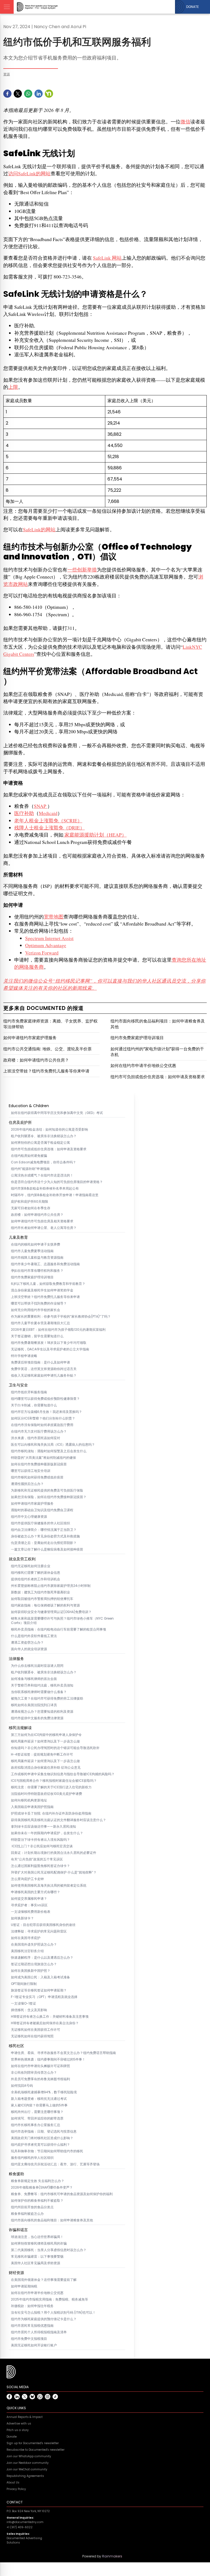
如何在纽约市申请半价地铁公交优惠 (37, 2293)
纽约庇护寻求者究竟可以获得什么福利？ (40, 2145)
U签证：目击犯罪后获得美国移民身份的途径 (43, 1925)
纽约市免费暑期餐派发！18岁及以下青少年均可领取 (49, 1343)
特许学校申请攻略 (24, 1356)
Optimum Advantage (46, 945)
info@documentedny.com (25, 2522)
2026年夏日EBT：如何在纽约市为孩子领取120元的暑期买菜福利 (58, 1330)
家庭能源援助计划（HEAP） (95, 835)
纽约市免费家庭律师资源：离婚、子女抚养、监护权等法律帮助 (50, 1024)
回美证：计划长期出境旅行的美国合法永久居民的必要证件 (54, 1853)
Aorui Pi (78, 27)
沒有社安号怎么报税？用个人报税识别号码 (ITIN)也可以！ (53, 2313)
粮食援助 (16, 2174)
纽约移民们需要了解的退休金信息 (36, 1573)
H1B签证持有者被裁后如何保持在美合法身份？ (45, 2023)
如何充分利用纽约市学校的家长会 (36, 1310)
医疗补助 (24, 813)
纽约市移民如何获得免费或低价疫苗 (37, 1477)
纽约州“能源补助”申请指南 (30, 1169)
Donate (12, 2437)
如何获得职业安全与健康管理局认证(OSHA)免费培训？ (51, 1612)
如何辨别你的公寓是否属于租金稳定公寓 (40, 1143)
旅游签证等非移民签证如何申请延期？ (39, 1990)
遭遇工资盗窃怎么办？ (27, 1643)
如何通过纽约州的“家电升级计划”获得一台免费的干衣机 (157, 1052)
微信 (185, 121)
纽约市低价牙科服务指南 (29, 1392)
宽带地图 (54, 917)
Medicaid (48, 813)
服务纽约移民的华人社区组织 (32, 2158)
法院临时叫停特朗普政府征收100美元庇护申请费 (46, 1794)
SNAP (41, 806)
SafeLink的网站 (39, 529)
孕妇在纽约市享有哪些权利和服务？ (37, 1271)
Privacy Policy (16, 2489)
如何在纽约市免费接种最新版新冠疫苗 (39, 1464)
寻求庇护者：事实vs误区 (29, 1905)
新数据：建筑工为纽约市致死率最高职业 (40, 1592)
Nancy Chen (47, 27)
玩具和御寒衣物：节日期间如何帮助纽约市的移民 (47, 2151)
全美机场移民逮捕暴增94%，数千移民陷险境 (44, 2092)
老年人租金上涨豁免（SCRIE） (48, 820)
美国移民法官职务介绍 (27, 1951)
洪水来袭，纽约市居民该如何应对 (36, 1438)
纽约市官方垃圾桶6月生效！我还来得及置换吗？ (46, 1412)
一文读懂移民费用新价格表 (31, 1912)
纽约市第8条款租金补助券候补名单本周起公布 (45, 1188)
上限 (13, 387)
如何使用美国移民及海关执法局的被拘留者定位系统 (49, 1886)
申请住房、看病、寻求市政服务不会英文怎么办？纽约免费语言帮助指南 (63, 2053)
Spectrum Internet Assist (49, 938)
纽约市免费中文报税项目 (29, 2339)
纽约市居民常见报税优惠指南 (32, 2326)
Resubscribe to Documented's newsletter (36, 2450)
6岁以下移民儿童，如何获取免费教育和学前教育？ (48, 1284)
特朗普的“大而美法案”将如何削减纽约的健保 (43, 1458)
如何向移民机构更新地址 (29, 1800)
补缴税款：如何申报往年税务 (32, 2306)
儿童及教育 (18, 1237)
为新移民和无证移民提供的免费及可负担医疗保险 (47, 1490)
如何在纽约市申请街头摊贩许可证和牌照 (40, 2066)
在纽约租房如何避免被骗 (29, 1156)
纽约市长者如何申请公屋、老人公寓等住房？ (44, 1228)
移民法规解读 (20, 1728)
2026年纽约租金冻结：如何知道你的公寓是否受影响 (49, 1130)
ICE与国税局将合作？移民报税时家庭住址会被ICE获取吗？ (54, 1781)
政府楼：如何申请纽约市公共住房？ (37, 1215)
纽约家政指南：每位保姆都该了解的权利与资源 (45, 1605)
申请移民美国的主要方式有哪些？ (36, 1892)
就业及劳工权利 (22, 1559)
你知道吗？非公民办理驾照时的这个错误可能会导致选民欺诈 (55, 1748)
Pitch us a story (18, 2430)
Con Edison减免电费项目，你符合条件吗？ (43, 1162)
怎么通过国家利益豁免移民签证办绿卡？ (40, 1866)
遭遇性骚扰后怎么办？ (27, 1484)
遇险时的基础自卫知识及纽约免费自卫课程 (42, 1510)
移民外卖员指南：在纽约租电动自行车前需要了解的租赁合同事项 (59, 1629)
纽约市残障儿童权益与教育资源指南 (37, 1258)
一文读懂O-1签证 (24, 2003)
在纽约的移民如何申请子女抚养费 (36, 1244)
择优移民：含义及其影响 (29, 2010)
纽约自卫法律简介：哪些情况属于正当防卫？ (44, 1530)
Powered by (102, 2556)
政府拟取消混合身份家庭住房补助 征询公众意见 (46, 1768)
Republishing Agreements (25, 2476)
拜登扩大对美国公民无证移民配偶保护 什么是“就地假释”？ (54, 1872)
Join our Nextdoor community (28, 2463)
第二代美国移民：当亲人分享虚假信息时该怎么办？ (49, 2250)
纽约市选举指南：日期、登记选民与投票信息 (44, 2132)
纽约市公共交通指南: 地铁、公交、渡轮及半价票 (47, 1049)
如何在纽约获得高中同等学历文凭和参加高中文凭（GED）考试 (57, 1113)
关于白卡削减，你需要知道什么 (34, 1405)
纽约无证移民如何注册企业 (31, 1566)
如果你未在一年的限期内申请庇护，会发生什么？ (47, 1833)
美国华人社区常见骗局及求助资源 (36, 2263)
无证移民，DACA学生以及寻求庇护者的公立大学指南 (50, 1349)
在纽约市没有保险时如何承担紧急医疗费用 (42, 1425)
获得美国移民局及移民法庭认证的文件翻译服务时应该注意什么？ (59, 1820)
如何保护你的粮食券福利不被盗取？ (37, 2201)
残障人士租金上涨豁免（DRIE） (49, 828)
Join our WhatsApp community (29, 2456)
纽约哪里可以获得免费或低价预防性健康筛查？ (45, 1399)
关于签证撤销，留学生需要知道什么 (37, 1336)
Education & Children (29, 1106)
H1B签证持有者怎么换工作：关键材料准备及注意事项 (50, 2017)
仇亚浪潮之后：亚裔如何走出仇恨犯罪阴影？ (44, 1543)
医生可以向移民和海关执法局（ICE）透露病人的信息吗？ (53, 1445)
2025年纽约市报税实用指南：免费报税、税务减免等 (49, 2299)
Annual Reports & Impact (25, 2417)
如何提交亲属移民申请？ (29, 1899)
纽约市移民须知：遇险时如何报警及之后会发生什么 (49, 1451)
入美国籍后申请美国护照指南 (32, 1807)
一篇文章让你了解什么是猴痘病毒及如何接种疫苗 (47, 1549)
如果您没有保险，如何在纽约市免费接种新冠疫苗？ (49, 1497)
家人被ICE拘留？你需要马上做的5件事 (39, 2105)
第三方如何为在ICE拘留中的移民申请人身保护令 (46, 1735)
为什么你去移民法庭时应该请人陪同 (37, 1666)
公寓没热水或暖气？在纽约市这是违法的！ (42, 1175)
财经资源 (16, 2273)
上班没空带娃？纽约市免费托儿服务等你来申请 (45, 1297)
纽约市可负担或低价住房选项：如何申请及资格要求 (49, 1149)
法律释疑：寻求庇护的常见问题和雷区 (39, 1931)
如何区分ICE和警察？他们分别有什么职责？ (43, 1418)
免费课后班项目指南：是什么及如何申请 (40, 1362)
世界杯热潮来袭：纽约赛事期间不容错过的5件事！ (48, 2059)
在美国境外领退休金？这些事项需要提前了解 (44, 2280)
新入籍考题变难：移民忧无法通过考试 (39, 2099)
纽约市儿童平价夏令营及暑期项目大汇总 (40, 1323)
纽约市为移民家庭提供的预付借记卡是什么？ (44, 2319)
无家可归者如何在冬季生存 (31, 1208)
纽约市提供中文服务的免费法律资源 (37, 1718)
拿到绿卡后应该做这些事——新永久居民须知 (43, 1827)
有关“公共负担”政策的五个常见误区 (37, 1859)
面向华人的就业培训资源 (29, 1649)
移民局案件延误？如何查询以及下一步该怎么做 (45, 1741)
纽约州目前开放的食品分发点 (32, 2207)
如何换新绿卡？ (22, 1918)
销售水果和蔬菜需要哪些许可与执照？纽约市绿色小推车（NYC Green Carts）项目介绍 (62, 1621)
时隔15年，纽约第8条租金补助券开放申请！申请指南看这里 (55, 1195)
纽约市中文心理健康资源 (29, 1517)
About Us (13, 2482)
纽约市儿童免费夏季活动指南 (32, 1251)
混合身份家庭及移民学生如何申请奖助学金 (42, 1290)
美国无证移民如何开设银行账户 (34, 2345)
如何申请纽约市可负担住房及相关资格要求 (42, 1221)
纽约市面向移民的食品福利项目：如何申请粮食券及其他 (52, 2220)
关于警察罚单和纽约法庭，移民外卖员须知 (42, 1685)
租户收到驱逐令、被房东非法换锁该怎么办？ (44, 1136)
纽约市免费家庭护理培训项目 (32, 1277)
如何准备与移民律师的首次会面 (34, 1679)
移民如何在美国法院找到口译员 (34, 1705)
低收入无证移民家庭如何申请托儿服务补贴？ (44, 1376)
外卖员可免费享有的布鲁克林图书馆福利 (40, 2079)
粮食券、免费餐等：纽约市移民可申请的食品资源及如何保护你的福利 (62, 2194)
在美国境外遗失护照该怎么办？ (34, 1944)
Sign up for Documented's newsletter (33, 2443)
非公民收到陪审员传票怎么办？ (34, 2073)
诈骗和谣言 (18, 2230)
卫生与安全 (18, 1385)
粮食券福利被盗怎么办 (27, 2214)
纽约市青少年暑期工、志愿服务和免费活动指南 (45, 1264)
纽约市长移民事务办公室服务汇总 (36, 2125)
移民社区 (16, 2046)
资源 (7, 74)
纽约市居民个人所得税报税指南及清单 (39, 2332)
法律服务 (16, 1659)
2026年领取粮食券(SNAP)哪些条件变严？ (42, 2187)
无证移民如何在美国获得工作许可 (36, 2030)
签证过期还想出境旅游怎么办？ (34, 1964)
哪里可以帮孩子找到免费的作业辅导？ (39, 1303)
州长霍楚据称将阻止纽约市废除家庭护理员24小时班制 (51, 1586)
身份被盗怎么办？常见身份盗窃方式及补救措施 (45, 1536)
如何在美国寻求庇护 (26, 1938)
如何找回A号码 (22, 2086)
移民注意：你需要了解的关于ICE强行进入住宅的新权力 (51, 1787)
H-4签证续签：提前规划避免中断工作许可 (42, 1754)
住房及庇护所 (20, 1122)
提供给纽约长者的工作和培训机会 (36, 1579)
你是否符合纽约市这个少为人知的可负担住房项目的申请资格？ (57, 1182)
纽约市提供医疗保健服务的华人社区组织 (40, 1523)
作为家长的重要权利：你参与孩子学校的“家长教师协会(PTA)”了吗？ (61, 1317)
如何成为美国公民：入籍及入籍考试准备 (40, 1977)
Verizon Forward (42, 953)
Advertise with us (19, 2424)
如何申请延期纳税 (24, 2286)
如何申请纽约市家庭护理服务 (32, 1504)
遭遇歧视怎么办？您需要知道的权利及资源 (42, 1712)
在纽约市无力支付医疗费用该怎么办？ (39, 1431)
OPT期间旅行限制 (24, 1984)
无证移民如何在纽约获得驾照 (32, 2036)
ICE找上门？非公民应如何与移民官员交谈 (42, 1846)
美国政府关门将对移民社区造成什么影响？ (42, 2138)
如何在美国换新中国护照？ (31, 1971)
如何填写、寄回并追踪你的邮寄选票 (37, 2118)
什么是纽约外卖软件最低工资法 (34, 1636)
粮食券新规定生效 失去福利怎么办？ (38, 2181)
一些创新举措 (82, 570)
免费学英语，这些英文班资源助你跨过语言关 (44, 1369)
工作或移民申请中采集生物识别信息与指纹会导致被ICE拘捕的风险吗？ (63, 1774)
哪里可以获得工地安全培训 (31, 1471)
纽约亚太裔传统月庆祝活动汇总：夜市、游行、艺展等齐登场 (55, 2164)
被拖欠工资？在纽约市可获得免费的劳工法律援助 (47, 1698)
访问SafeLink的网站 (29, 173)
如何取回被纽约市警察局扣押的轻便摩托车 (42, 1599)
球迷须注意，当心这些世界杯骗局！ (37, 2237)
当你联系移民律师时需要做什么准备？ (39, 1692)
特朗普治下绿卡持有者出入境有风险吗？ (40, 1840)
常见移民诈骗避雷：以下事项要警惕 (37, 2257)
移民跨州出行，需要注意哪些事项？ (37, 2112)
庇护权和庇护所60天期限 (30, 1202)
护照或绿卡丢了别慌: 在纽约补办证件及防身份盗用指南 (51, 1813)
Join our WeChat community (27, 2469)
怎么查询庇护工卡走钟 (27, 1879)
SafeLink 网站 (107, 258)
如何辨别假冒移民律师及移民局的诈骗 (39, 2243)
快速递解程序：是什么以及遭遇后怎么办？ (42, 1958)
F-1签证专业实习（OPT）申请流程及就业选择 (44, 1997)
